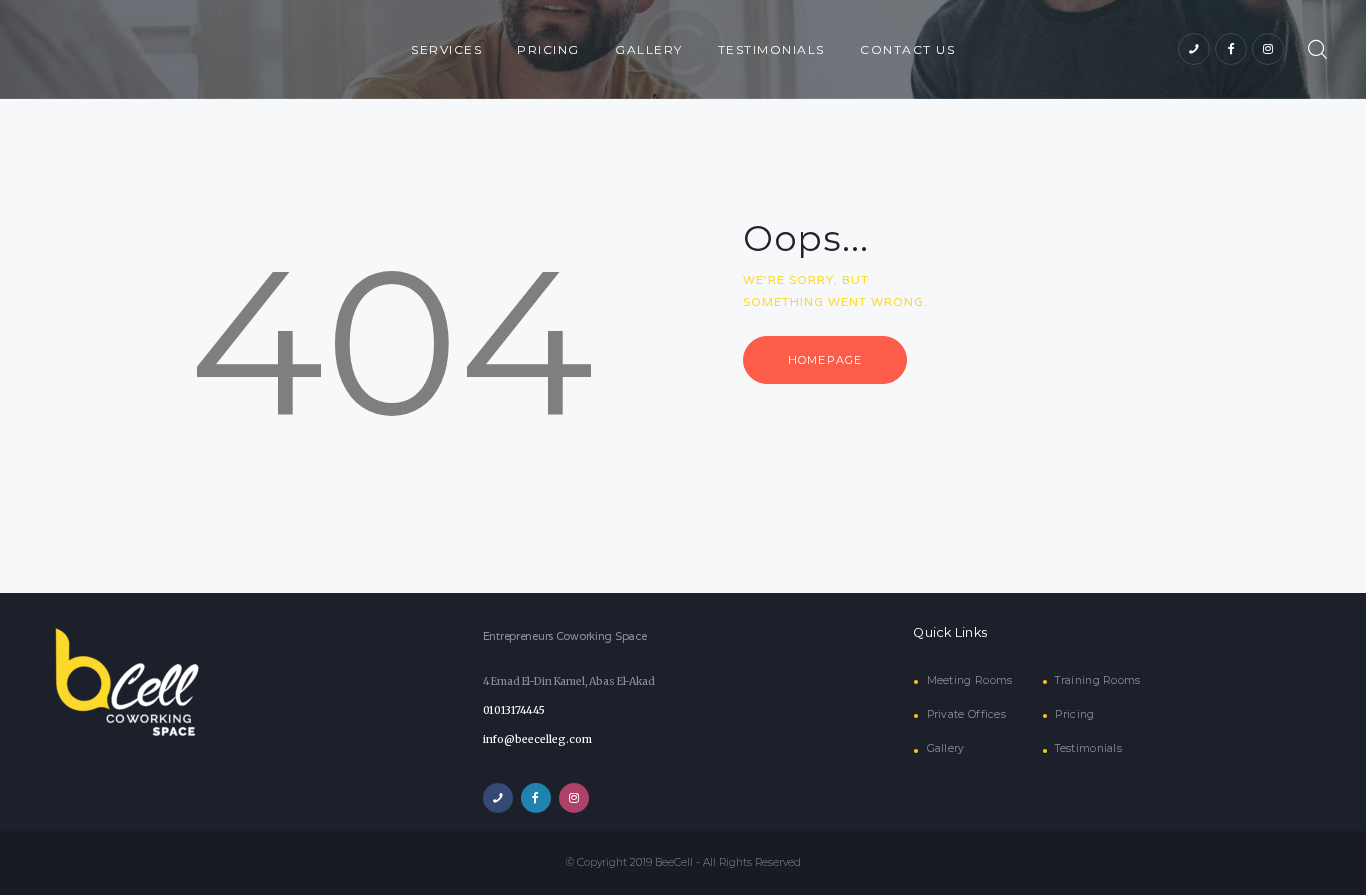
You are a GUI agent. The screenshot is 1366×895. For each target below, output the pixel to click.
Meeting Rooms (970, 680)
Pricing (1074, 714)
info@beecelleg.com (537, 739)
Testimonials (1088, 748)
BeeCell (674, 862)
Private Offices (967, 714)
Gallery (946, 748)
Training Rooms (1097, 680)
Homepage (825, 360)
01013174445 (514, 710)
